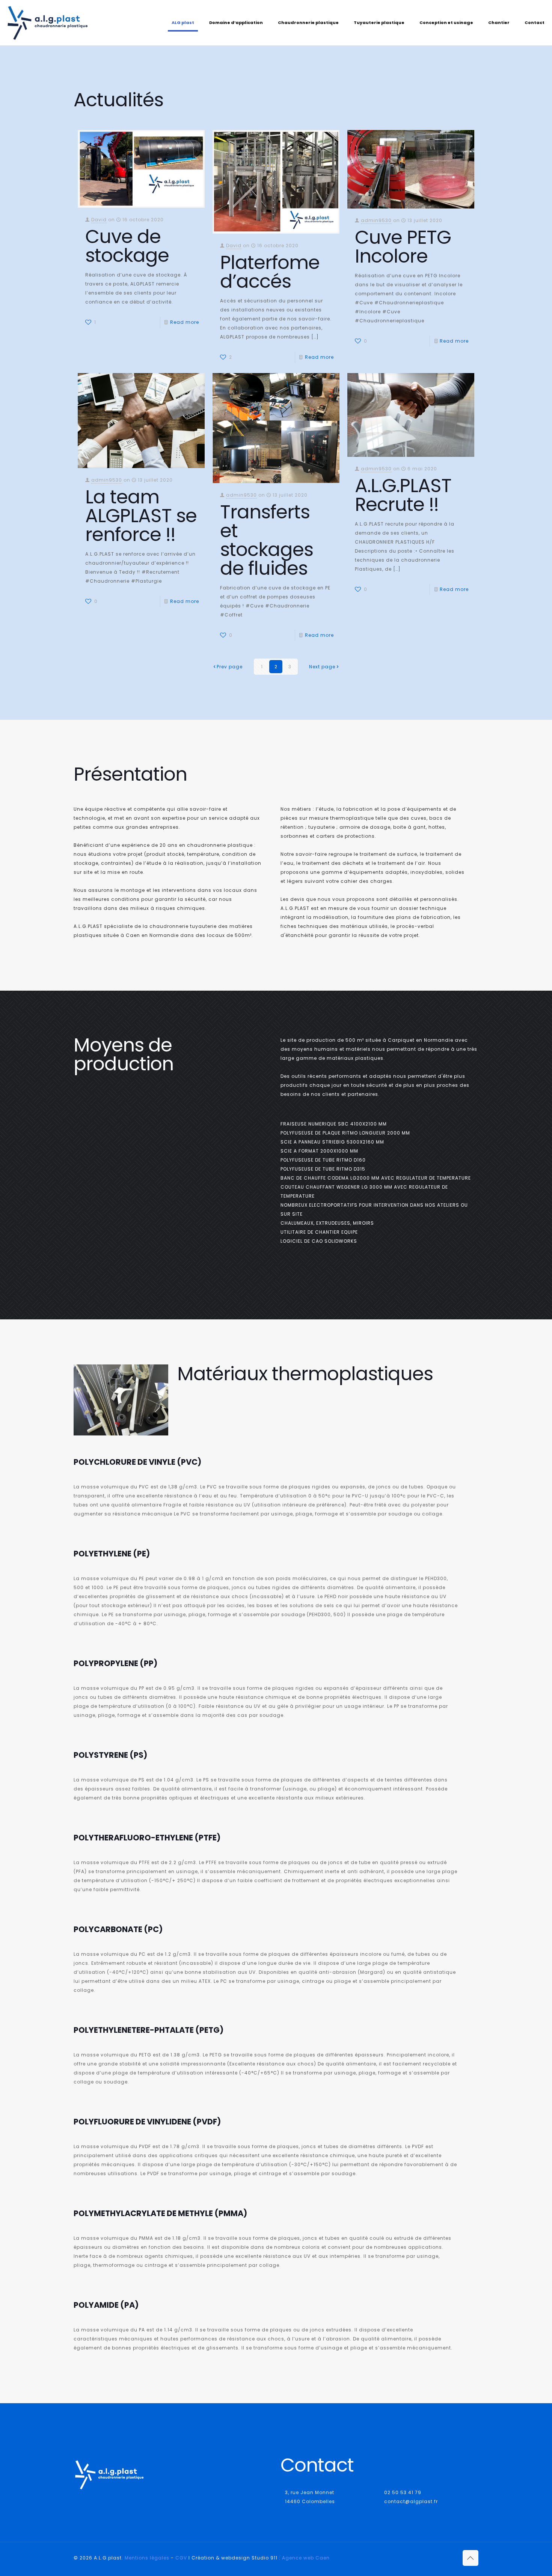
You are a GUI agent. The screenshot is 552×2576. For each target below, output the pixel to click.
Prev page (230, 667)
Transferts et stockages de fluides (267, 540)
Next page (322, 667)
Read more (185, 322)
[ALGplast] (48, 23)
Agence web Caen (306, 2558)
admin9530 (376, 220)
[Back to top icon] (471, 2558)
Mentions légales (147, 2558)
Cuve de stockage (127, 246)
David (99, 220)
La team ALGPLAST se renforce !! (141, 516)
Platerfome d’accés (270, 272)
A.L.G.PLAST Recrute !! (403, 495)
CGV (181, 2558)
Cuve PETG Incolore (403, 247)
